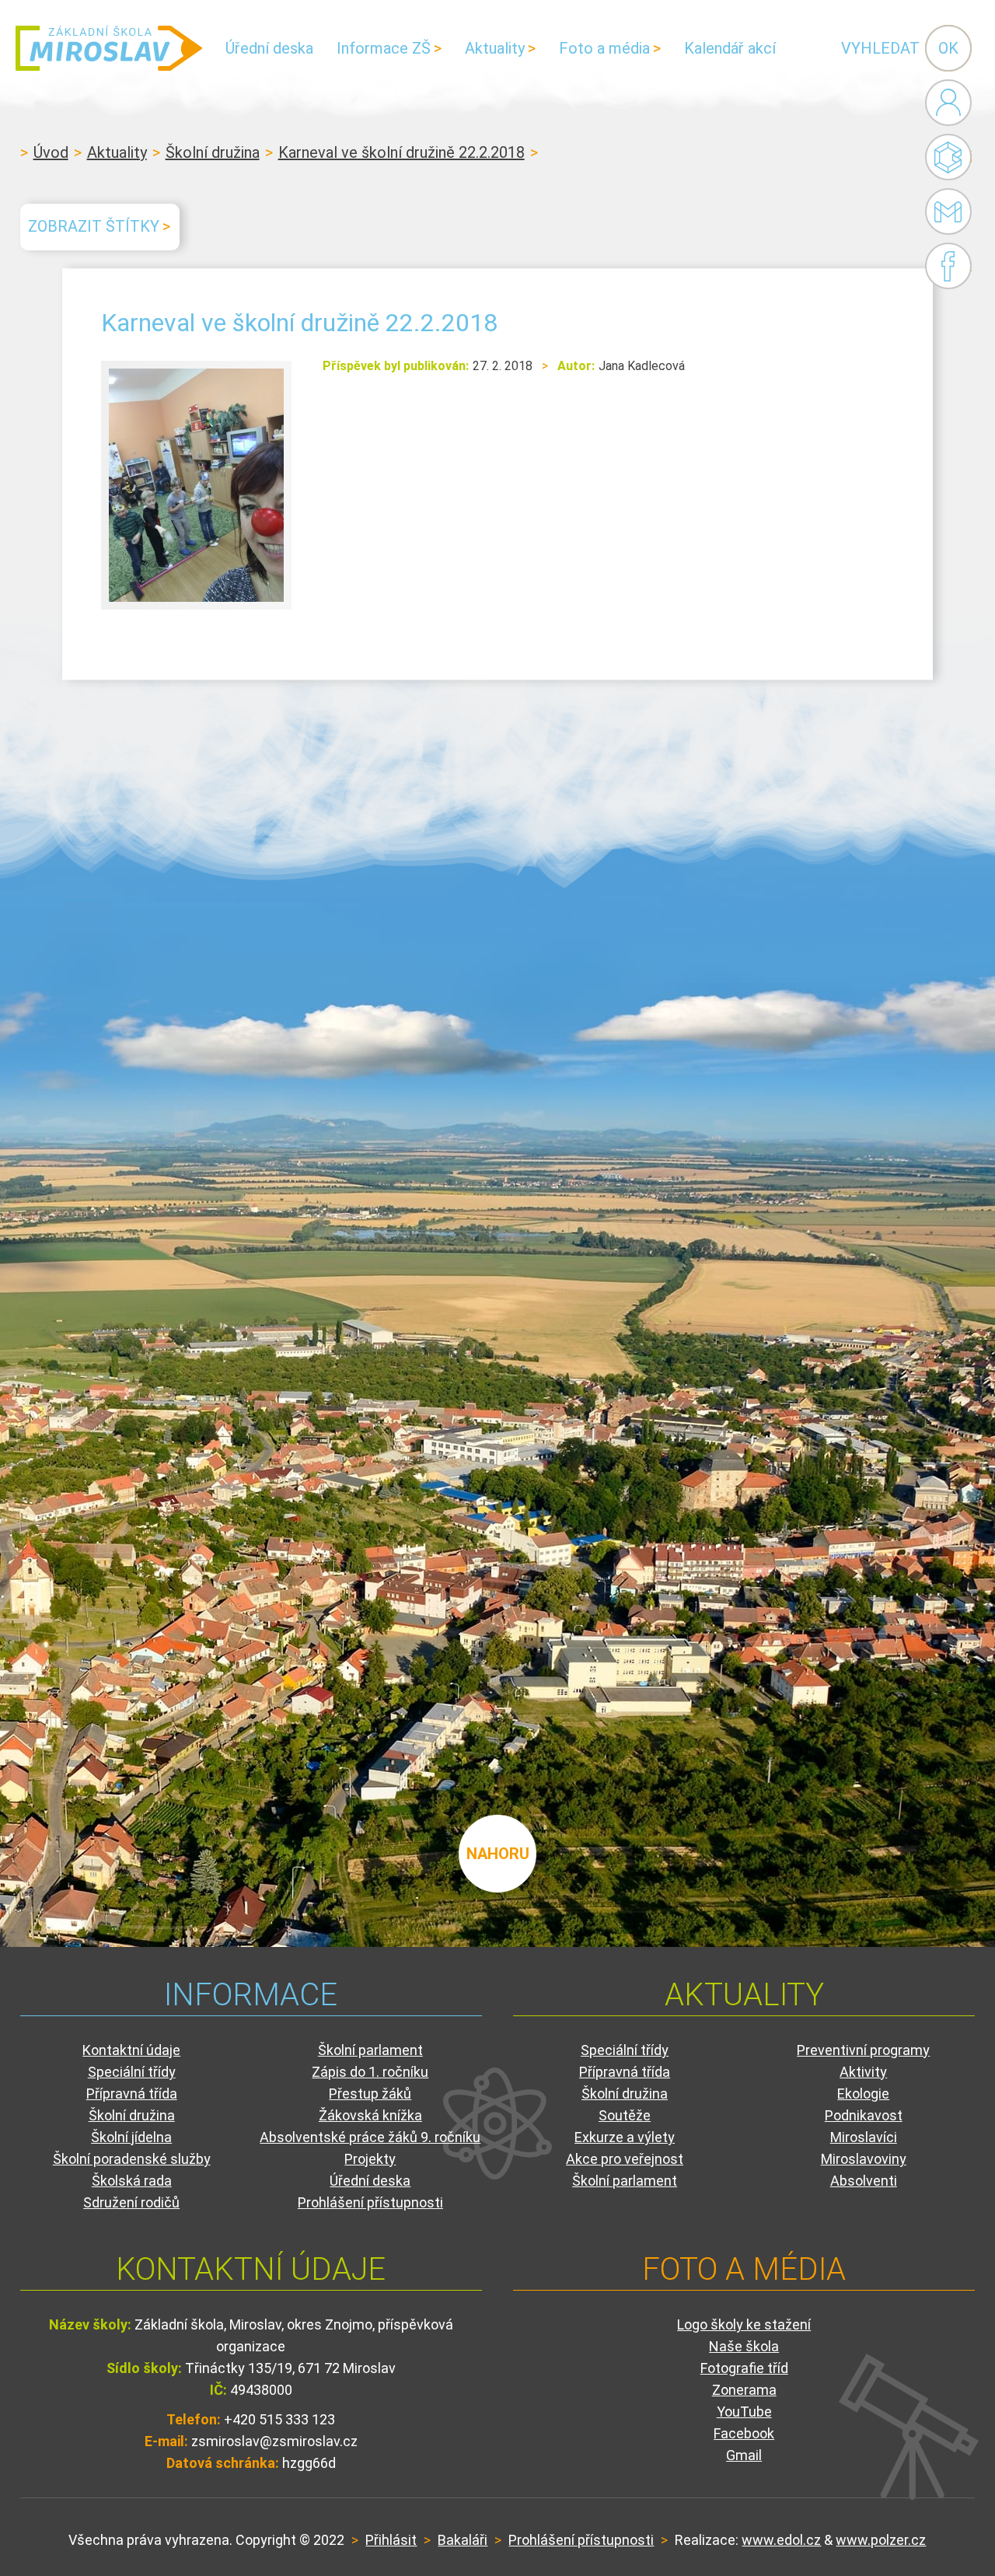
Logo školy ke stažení (744, 2324)
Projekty (370, 2159)
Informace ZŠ (384, 48)
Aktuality (495, 48)
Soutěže (625, 2115)
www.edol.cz (781, 2540)
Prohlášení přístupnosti (370, 2202)
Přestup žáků (370, 2094)
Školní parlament (370, 2050)
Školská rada (132, 2181)
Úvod (51, 152)
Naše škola (744, 2346)
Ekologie (863, 2094)
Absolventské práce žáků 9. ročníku (370, 2137)
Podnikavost (864, 2115)
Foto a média (604, 48)
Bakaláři (948, 157)
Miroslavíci (864, 2137)
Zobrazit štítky (94, 226)
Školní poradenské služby (132, 2159)
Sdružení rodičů (131, 2202)
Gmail (944, 211)
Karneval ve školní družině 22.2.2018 (401, 152)
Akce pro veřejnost (625, 2159)
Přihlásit (391, 2540)
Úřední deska (269, 48)
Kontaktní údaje (131, 2050)
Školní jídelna (131, 2137)
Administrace (948, 103)
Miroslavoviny (864, 2159)
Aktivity (863, 2072)
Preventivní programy (863, 2050)
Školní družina (213, 152)
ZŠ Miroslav (109, 48)
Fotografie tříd (744, 2368)
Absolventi (864, 2181)
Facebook (948, 266)
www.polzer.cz (881, 2540)
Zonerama (744, 2390)
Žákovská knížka (370, 2115)
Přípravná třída (132, 2094)
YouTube (744, 2412)
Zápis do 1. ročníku (370, 2072)
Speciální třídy (132, 2072)
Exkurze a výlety (625, 2137)
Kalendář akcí (730, 48)
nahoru (498, 1854)
